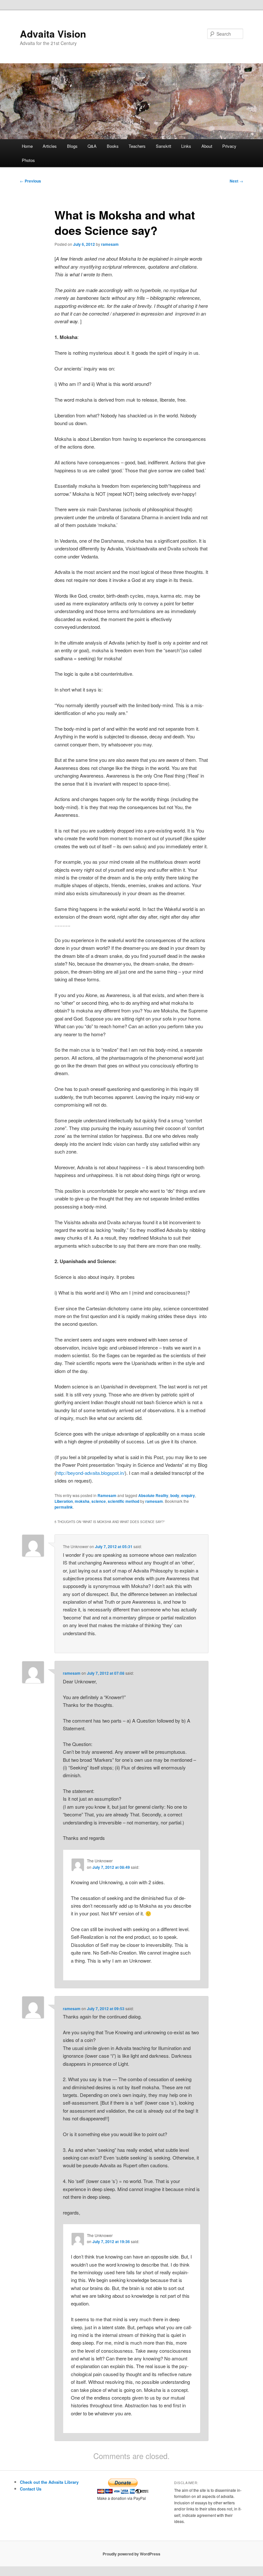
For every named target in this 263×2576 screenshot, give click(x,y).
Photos (28, 160)
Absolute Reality (153, 1495)
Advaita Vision (53, 34)
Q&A (92, 146)
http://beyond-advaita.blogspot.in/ (90, 1473)
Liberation (64, 1501)
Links (186, 146)
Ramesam (107, 1495)
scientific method (123, 1501)
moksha (82, 1501)
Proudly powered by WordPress (131, 2554)
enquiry (188, 1495)
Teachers (137, 146)
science (99, 1501)
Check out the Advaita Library (49, 2482)
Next (236, 181)
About (207, 146)
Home (27, 146)
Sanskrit (164, 146)
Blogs (72, 146)
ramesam (110, 244)
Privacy (229, 146)
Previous (30, 181)
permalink (64, 1507)
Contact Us (31, 2489)
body (175, 1495)
